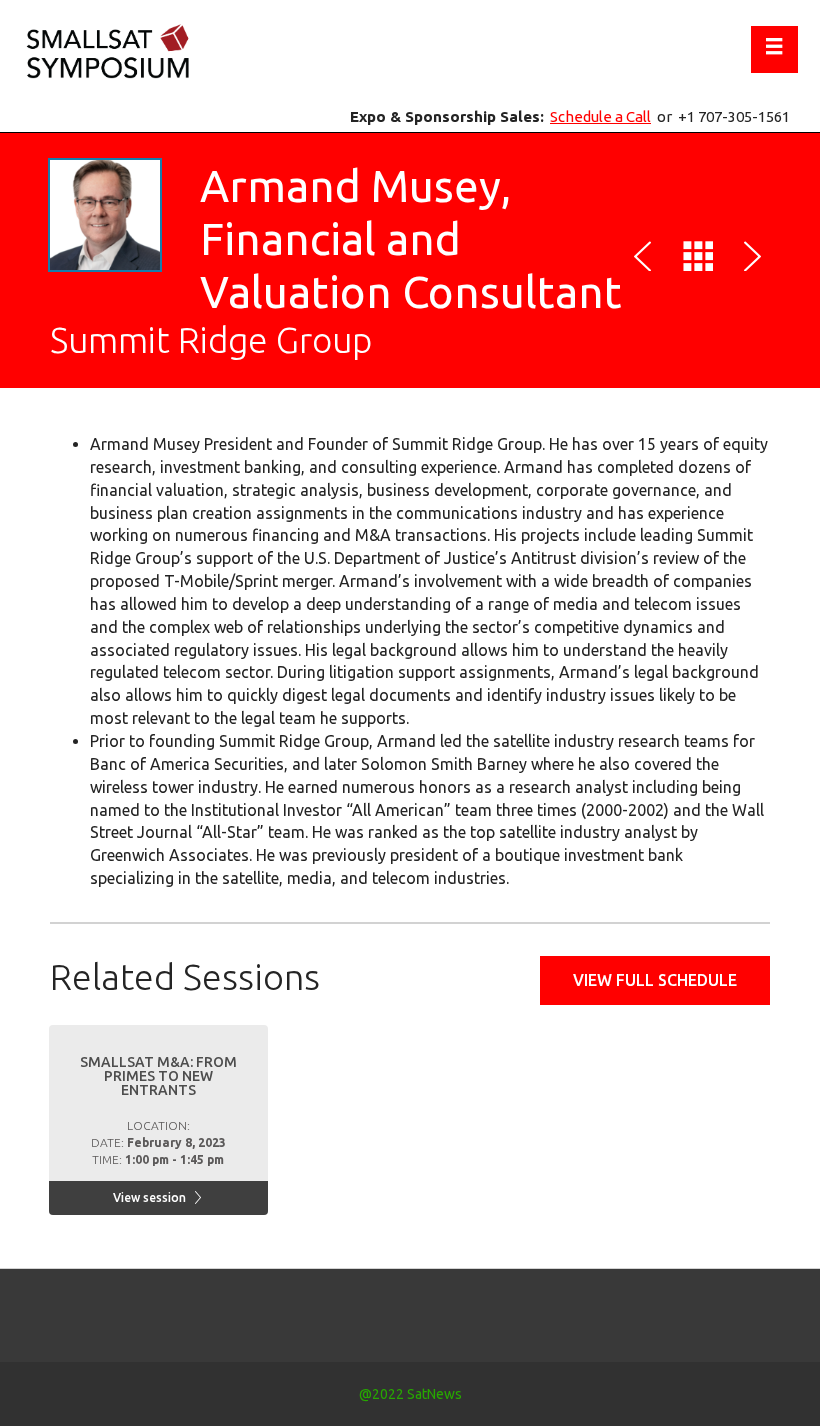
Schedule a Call (600, 116)
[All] (698, 260)
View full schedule (655, 980)
